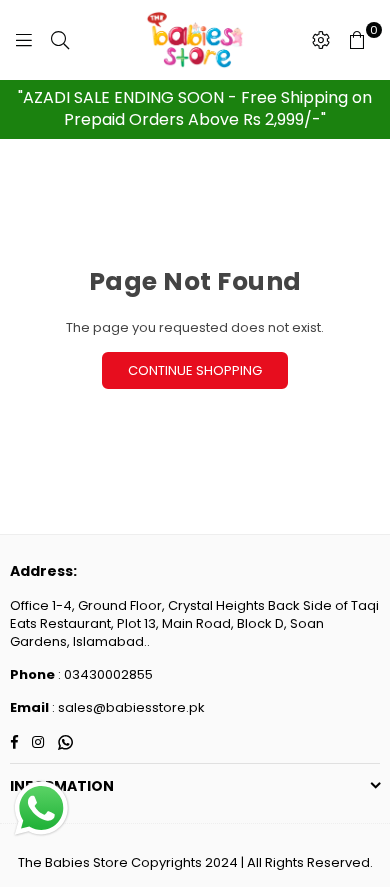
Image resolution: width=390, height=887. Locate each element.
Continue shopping (195, 370)
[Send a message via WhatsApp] (41, 808)
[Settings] (321, 40)
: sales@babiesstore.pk (127, 707)
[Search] (60, 40)
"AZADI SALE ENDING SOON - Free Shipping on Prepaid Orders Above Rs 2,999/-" (195, 108)
